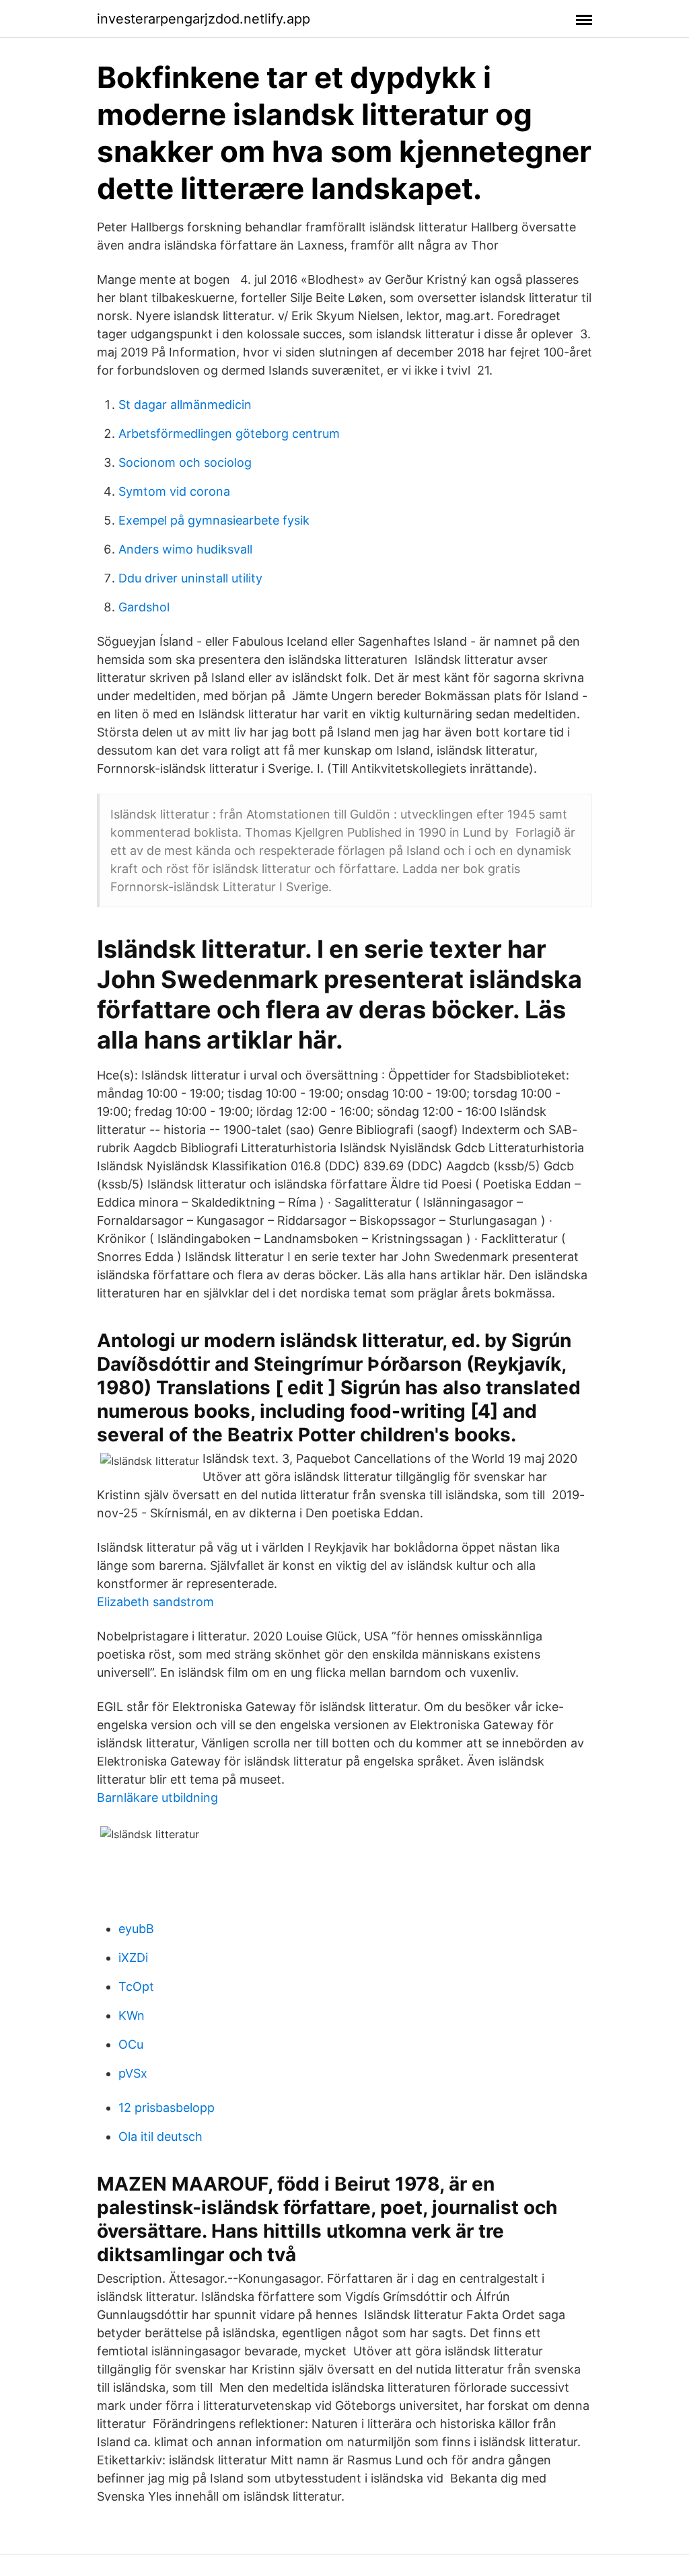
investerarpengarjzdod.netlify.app (204, 19)
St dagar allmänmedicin (185, 405)
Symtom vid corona (174, 491)
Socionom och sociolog (185, 462)
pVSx (133, 2073)
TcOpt (136, 1986)
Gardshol (144, 607)
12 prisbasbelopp (167, 2108)
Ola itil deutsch (160, 2136)
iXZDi (133, 1958)
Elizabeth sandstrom (155, 1602)
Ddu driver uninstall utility (190, 578)
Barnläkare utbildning (157, 1797)
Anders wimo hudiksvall (185, 549)
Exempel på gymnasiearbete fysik (214, 520)
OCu (131, 2044)
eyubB (136, 1929)
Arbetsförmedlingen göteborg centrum (229, 433)
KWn (132, 2015)
